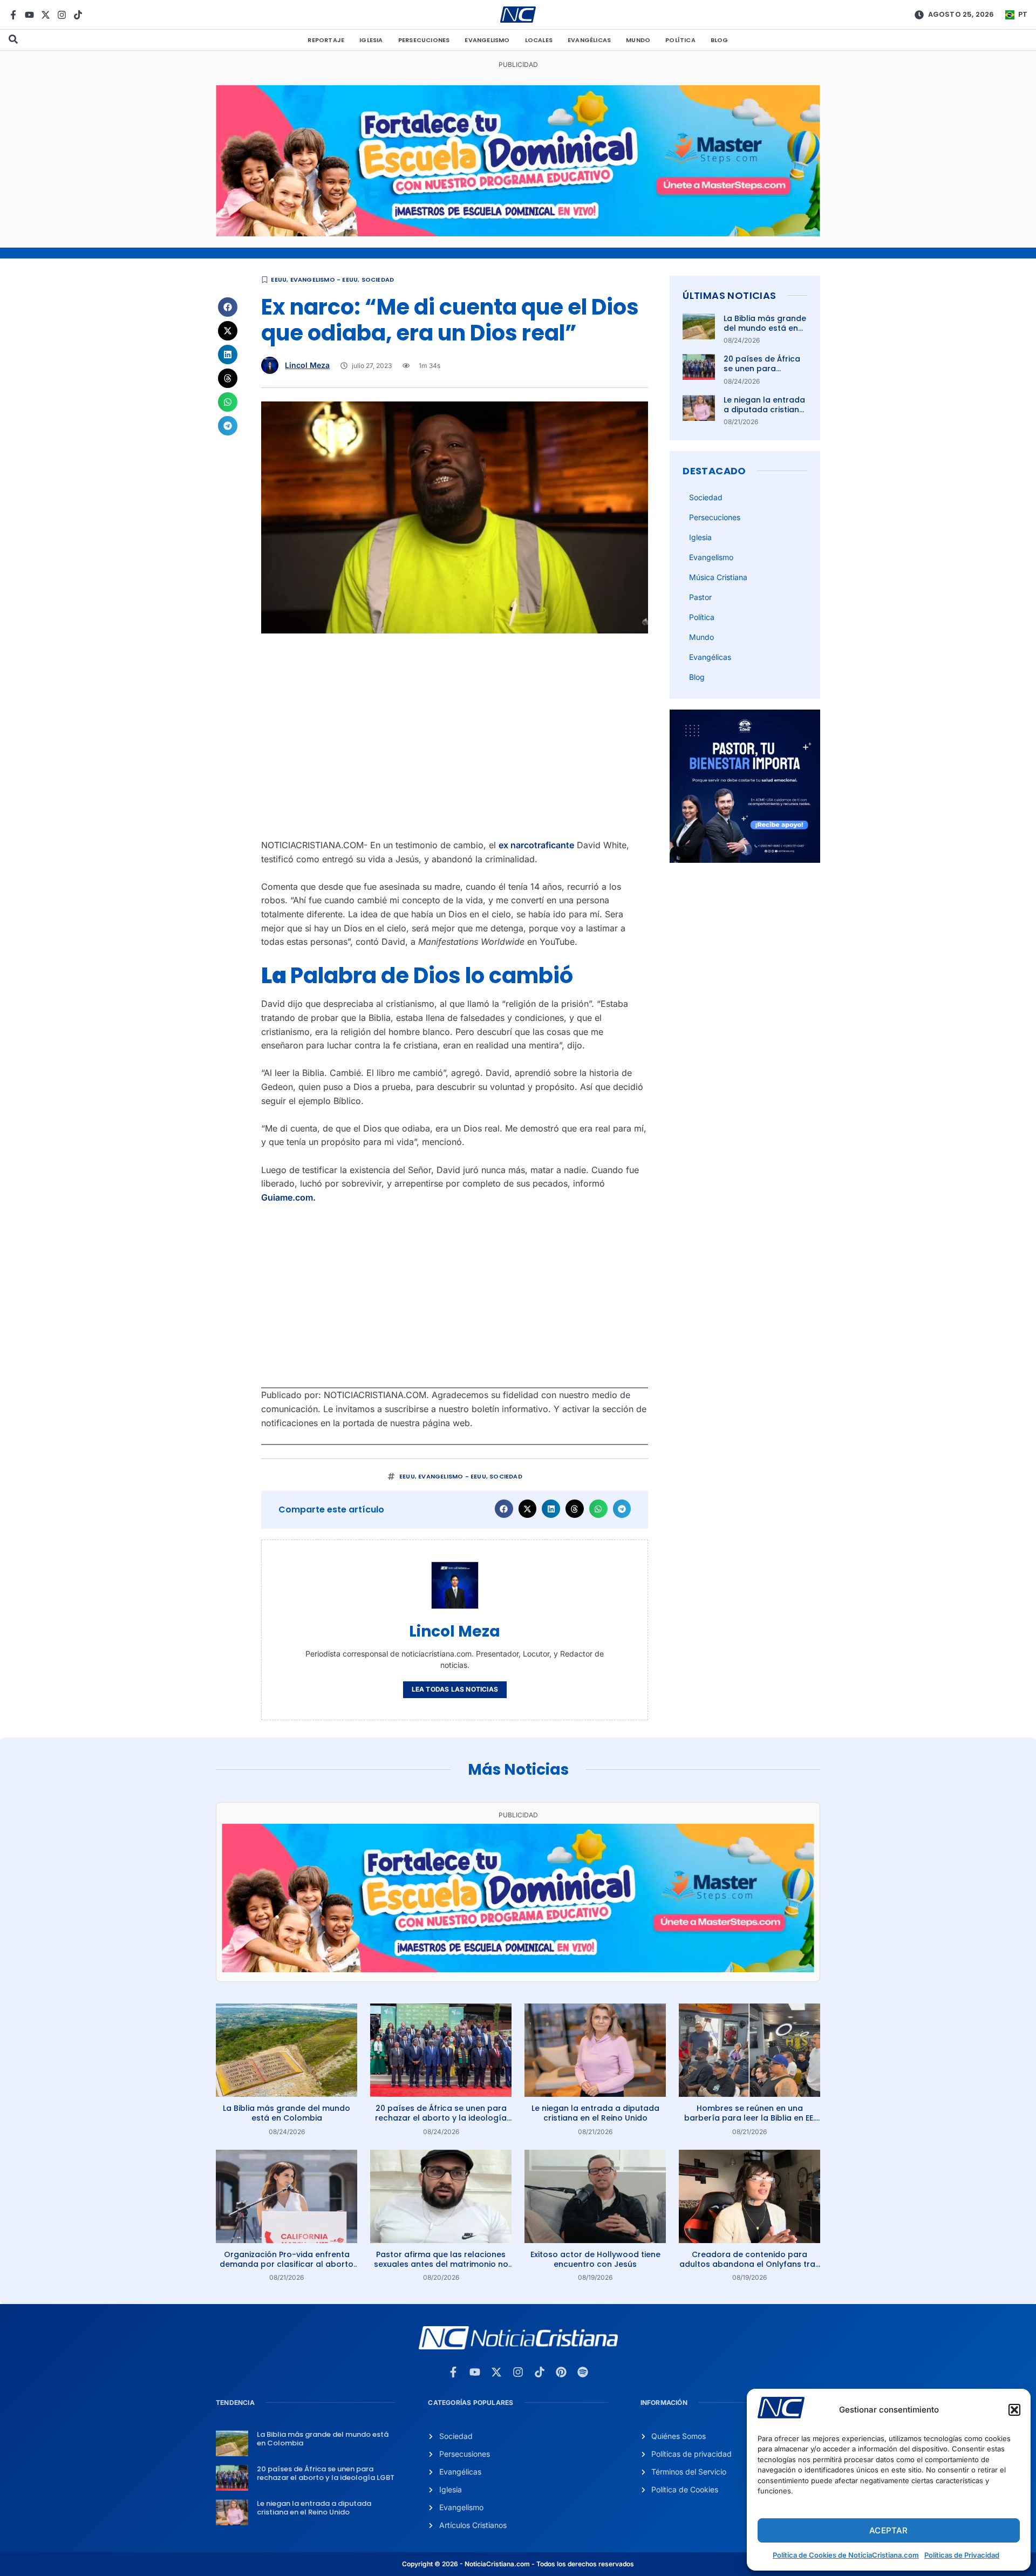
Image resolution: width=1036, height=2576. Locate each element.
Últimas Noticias (729, 295)
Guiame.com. (288, 1197)
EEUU (279, 280)
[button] (1014, 2410)
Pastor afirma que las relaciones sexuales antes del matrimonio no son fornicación (441, 2264)
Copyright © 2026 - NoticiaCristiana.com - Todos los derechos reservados (518, 2564)
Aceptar (888, 2530)
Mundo (638, 40)
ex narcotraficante (536, 845)
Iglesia (371, 40)
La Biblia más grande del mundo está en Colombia (765, 328)
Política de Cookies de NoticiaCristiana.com (846, 2555)
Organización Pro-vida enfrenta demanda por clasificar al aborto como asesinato (287, 2264)
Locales (539, 40)
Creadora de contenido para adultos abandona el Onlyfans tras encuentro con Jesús (749, 2264)
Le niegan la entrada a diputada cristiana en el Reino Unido (764, 410)
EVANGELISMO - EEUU (324, 280)
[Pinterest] (561, 2372)
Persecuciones (424, 40)
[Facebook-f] (13, 15)
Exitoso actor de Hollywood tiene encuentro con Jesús (595, 2259)
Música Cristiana (718, 577)
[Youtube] (29, 15)
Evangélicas (589, 40)
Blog (720, 40)
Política (680, 40)
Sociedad (378, 280)
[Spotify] (583, 2372)
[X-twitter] (46, 15)
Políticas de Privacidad (962, 2555)
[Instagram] (62, 15)
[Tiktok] (78, 15)
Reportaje (326, 40)
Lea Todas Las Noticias (455, 1689)
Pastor (700, 597)
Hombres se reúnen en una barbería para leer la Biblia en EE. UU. (749, 2118)
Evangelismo (487, 40)
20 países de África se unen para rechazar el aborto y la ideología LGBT (764, 374)
